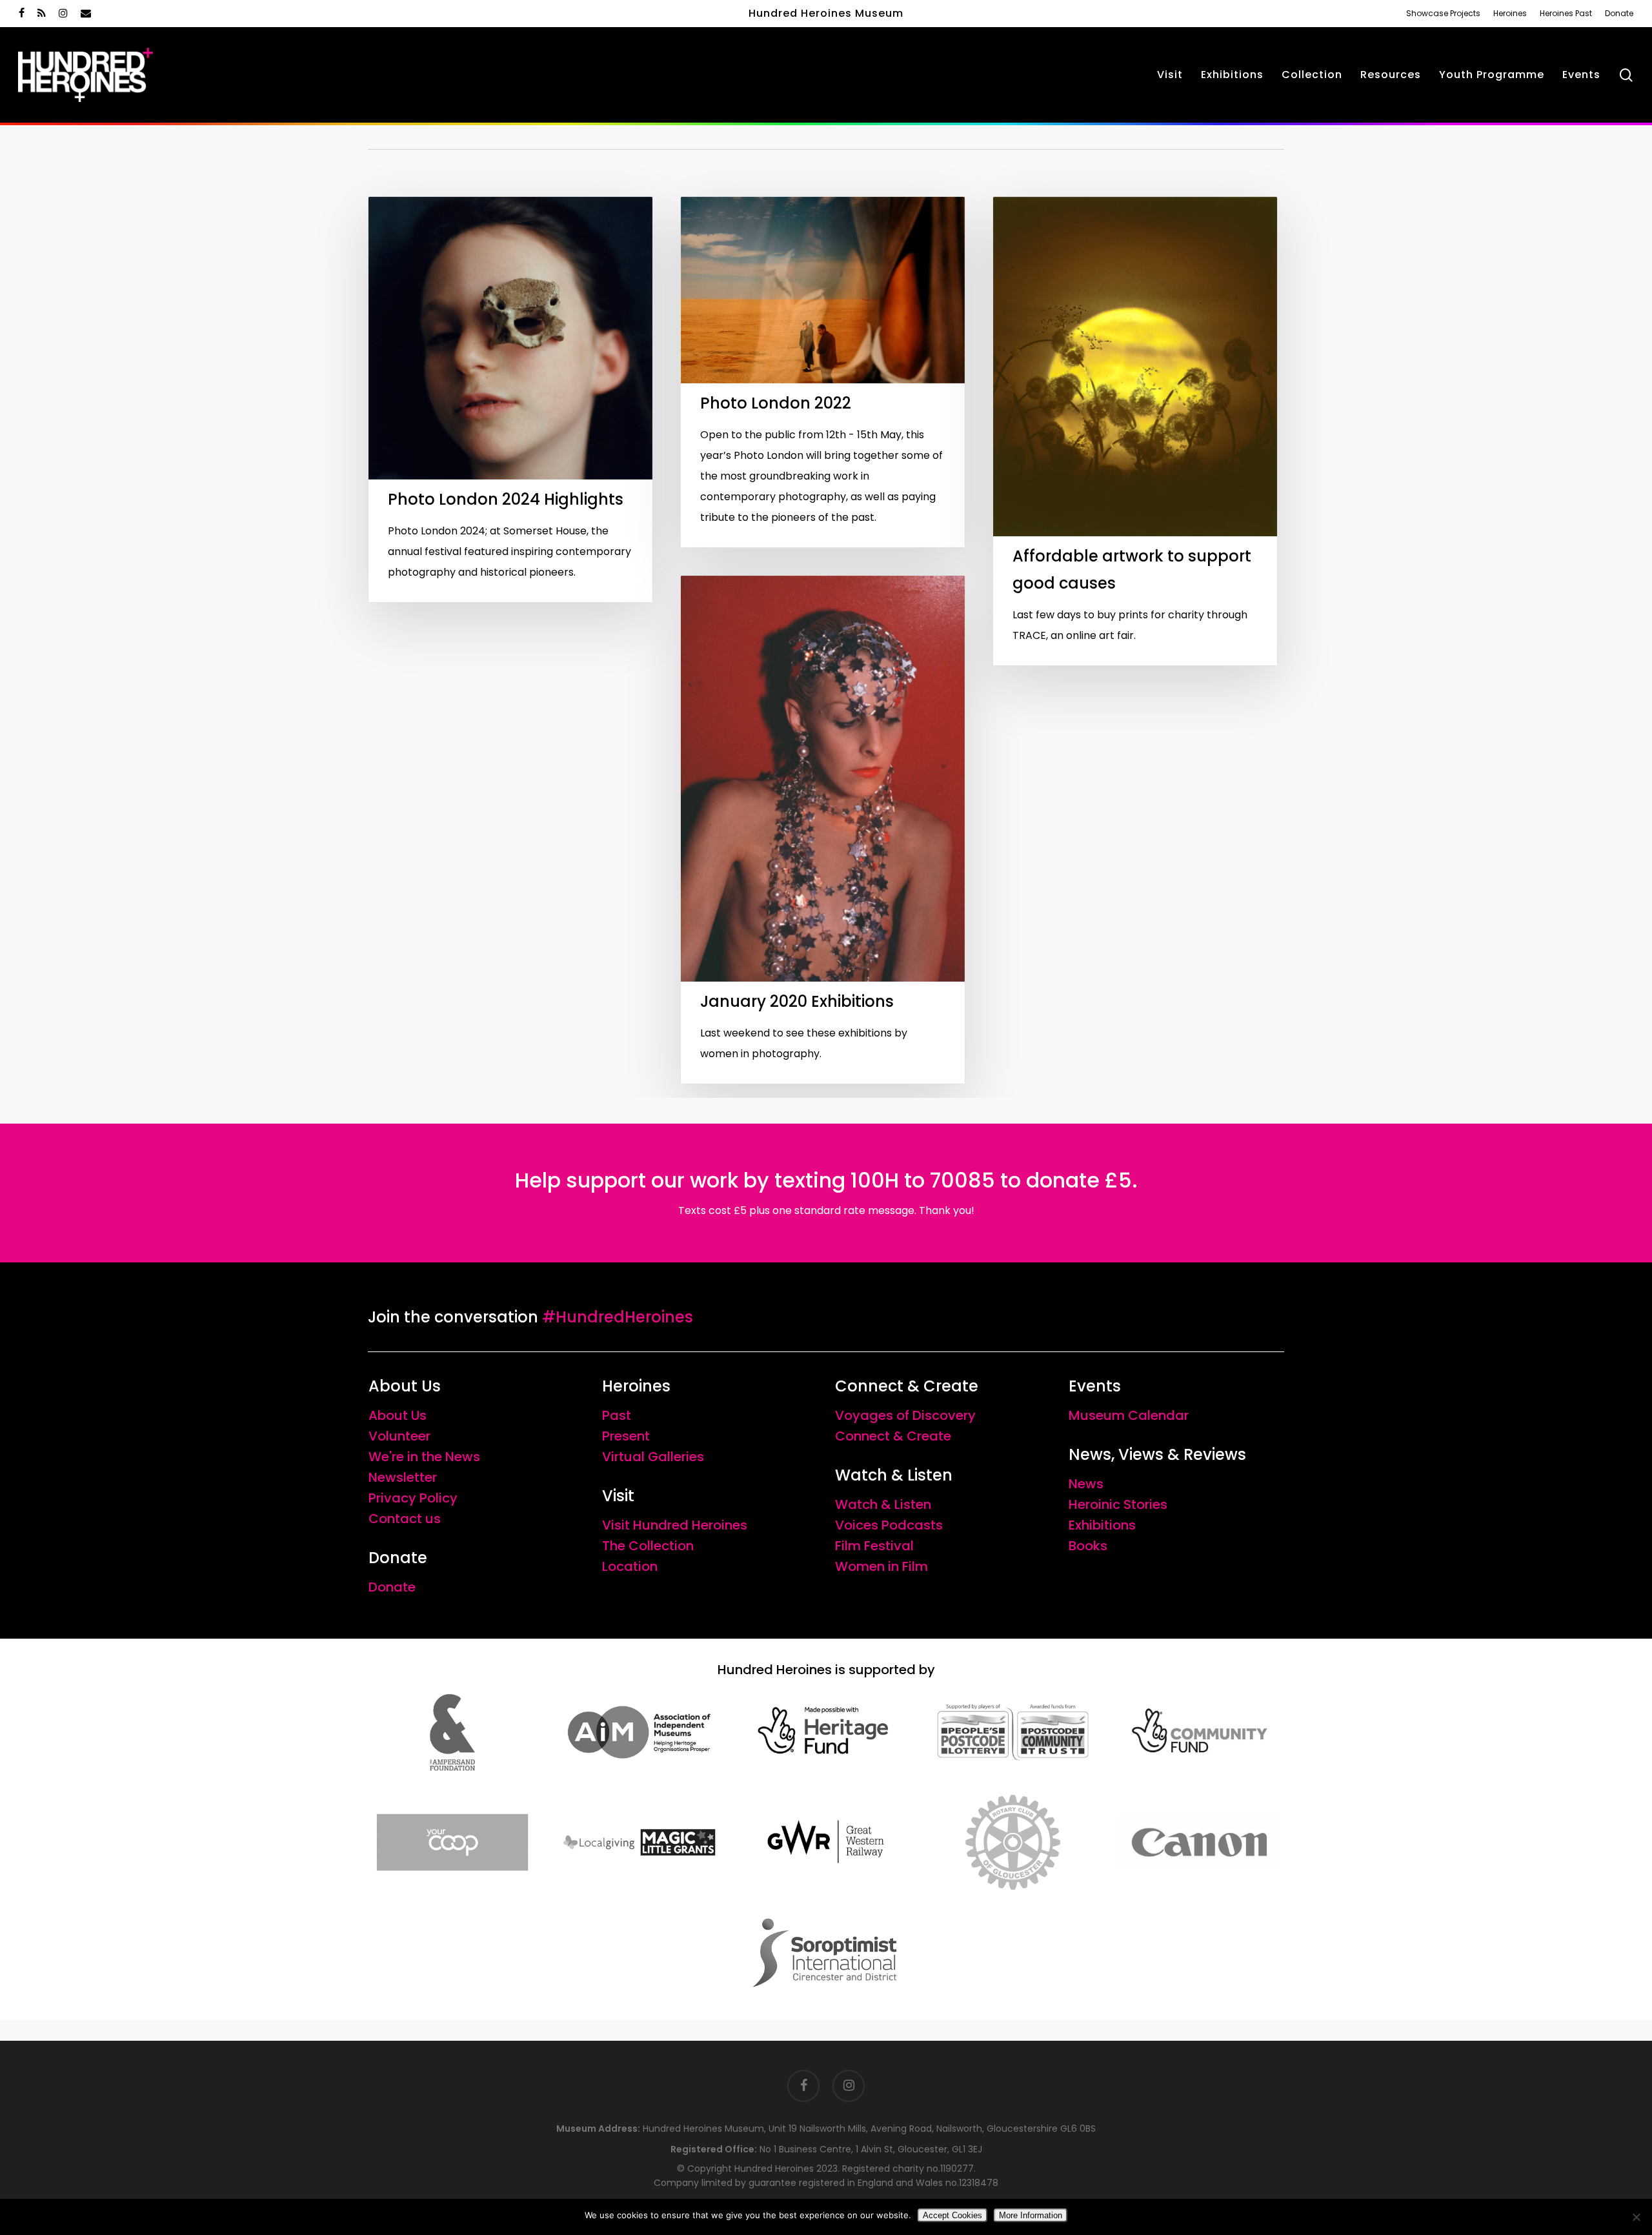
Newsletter (403, 1477)
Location (630, 1566)
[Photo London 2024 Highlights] (510, 399)
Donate (392, 1587)
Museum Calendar (1129, 1415)
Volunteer (399, 1436)
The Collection (648, 1546)
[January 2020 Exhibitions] (823, 830)
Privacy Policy (413, 1498)
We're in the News (424, 1457)
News (1086, 1484)
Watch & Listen (883, 1504)
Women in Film (881, 1566)
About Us (398, 1415)
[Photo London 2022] (823, 372)
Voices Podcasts (889, 1525)
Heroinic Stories (1118, 1504)
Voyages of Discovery (905, 1415)
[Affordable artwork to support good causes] (1135, 431)
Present (626, 1436)
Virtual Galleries (653, 1457)
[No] (1636, 2217)
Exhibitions (1102, 1525)
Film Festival (874, 1546)
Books (1088, 1546)
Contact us (405, 1519)
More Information (1031, 2215)
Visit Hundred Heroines (675, 1525)
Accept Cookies (952, 2215)
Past (617, 1415)
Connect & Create (893, 1436)
